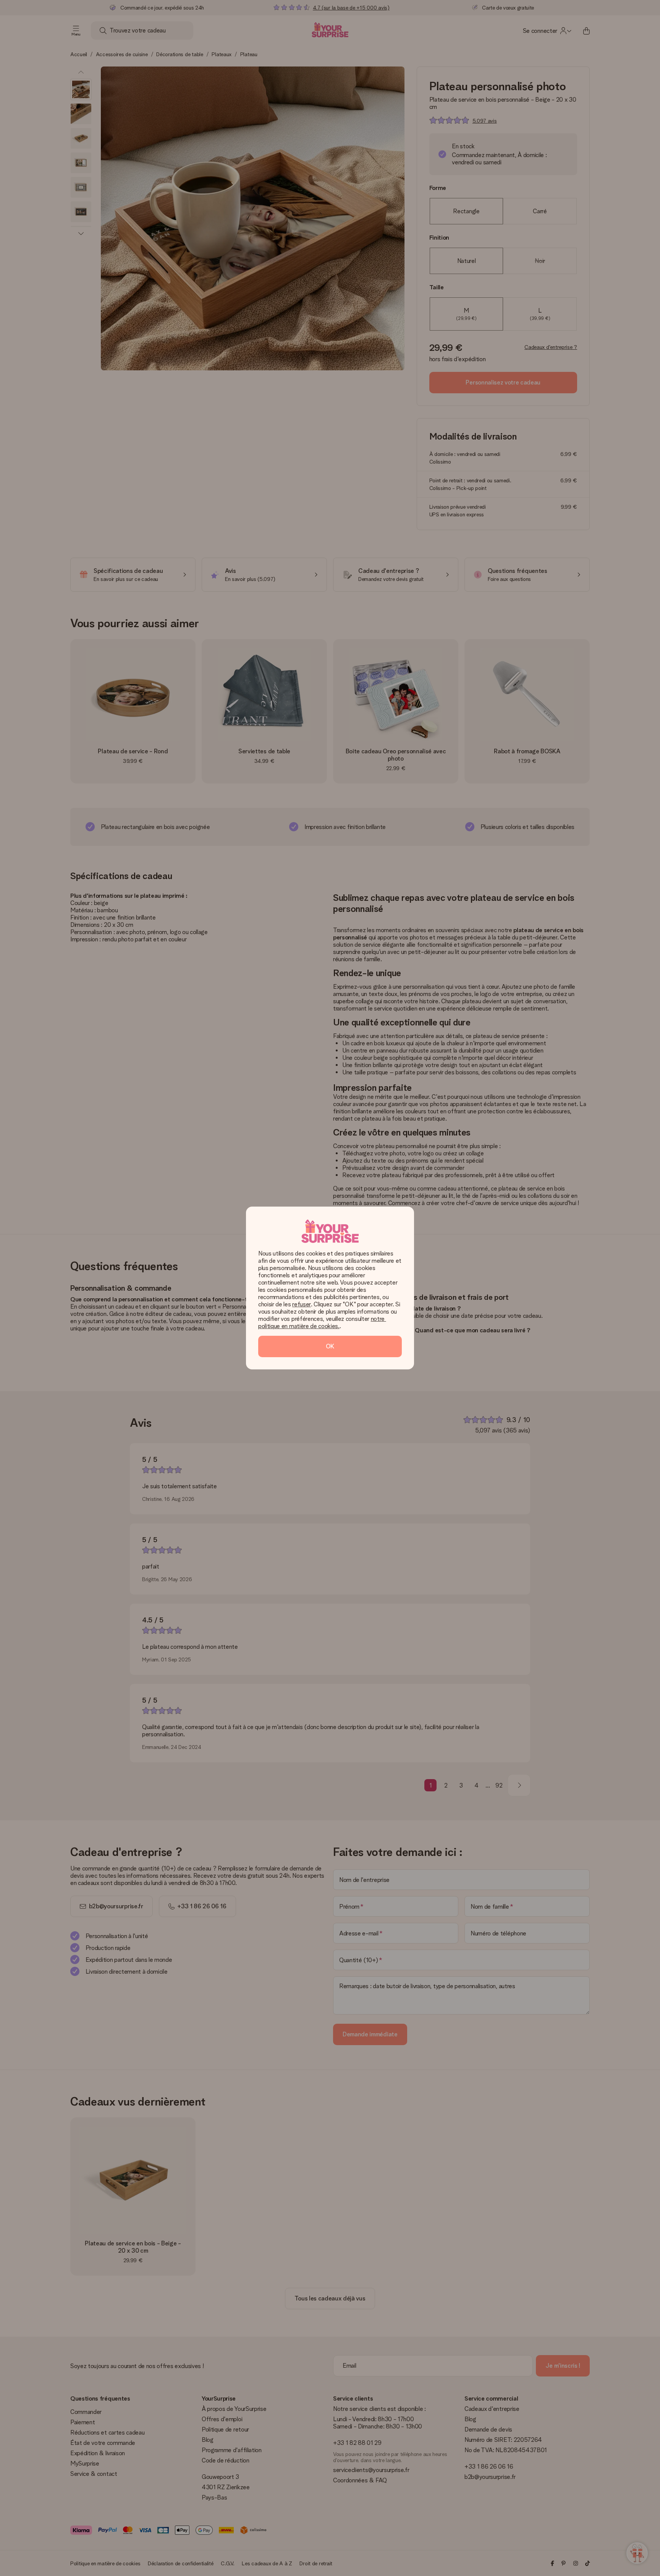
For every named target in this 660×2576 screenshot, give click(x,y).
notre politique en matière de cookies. (322, 1322)
